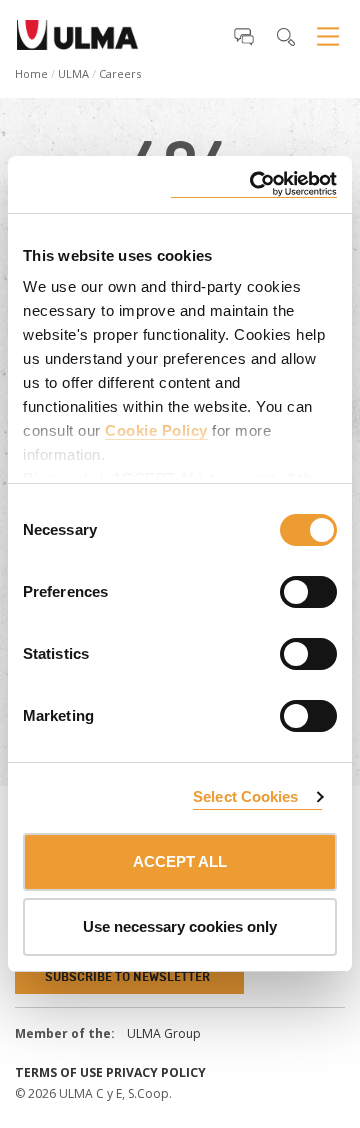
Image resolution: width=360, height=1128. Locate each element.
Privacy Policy (156, 1072)
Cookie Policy (156, 430)
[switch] (284, 589)
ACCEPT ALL (180, 861)
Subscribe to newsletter (127, 977)
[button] (244, 36)
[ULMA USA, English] (77, 41)
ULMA (73, 73)
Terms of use (59, 1072)
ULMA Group (164, 1033)
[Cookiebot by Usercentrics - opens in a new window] (254, 184)
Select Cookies (245, 796)
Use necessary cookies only (180, 926)
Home (31, 73)
